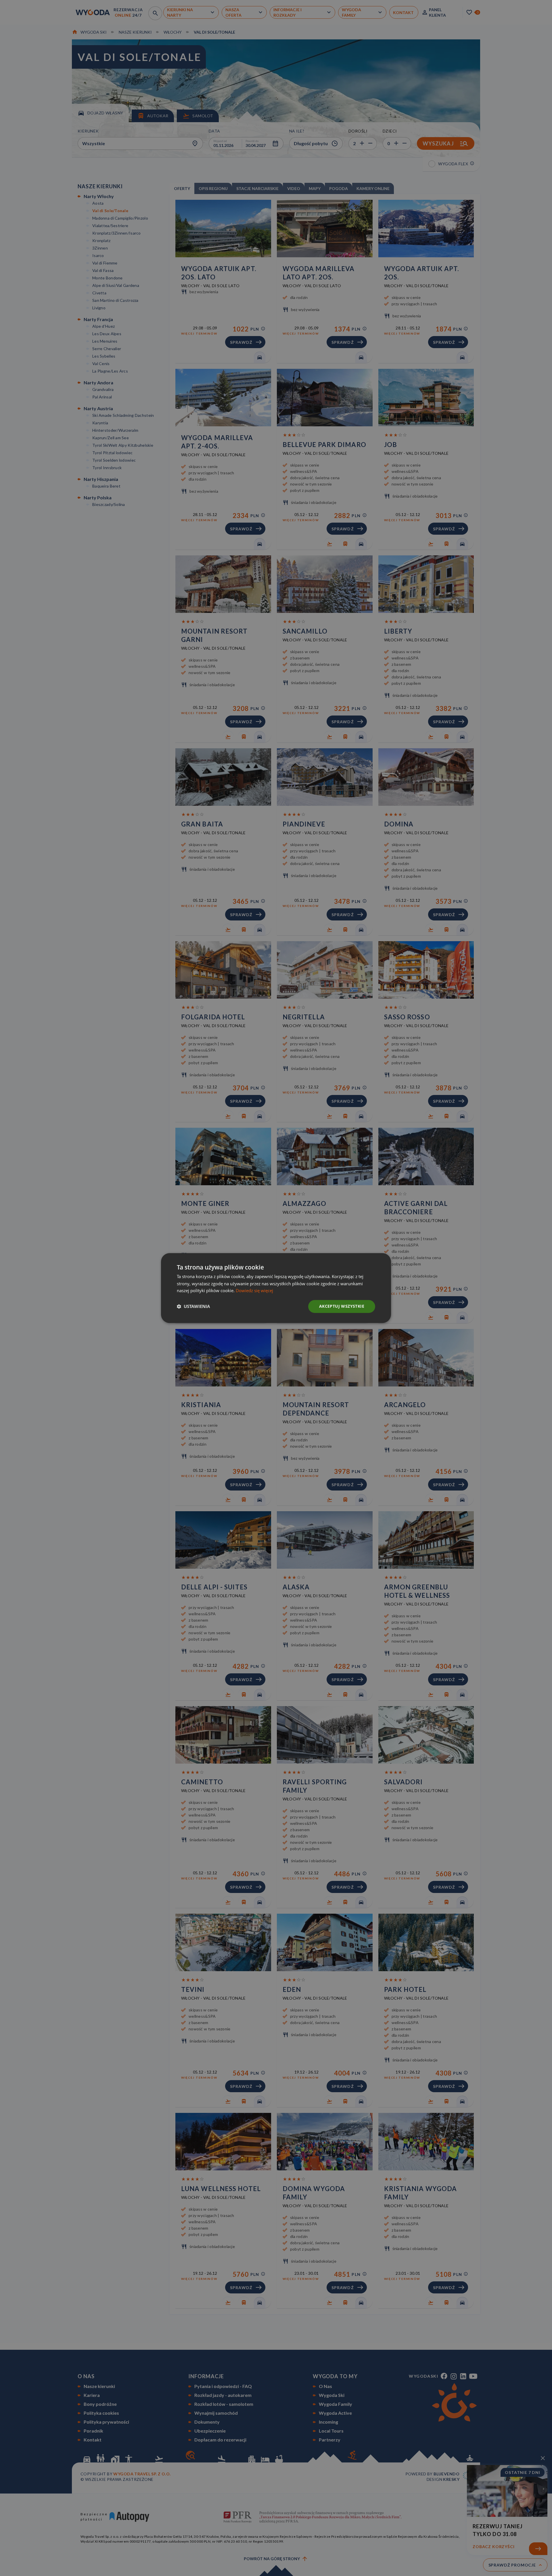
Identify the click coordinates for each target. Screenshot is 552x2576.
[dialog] (276, 1288)
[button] (193, 1307)
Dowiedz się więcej (254, 1291)
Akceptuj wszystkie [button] (342, 1306)
